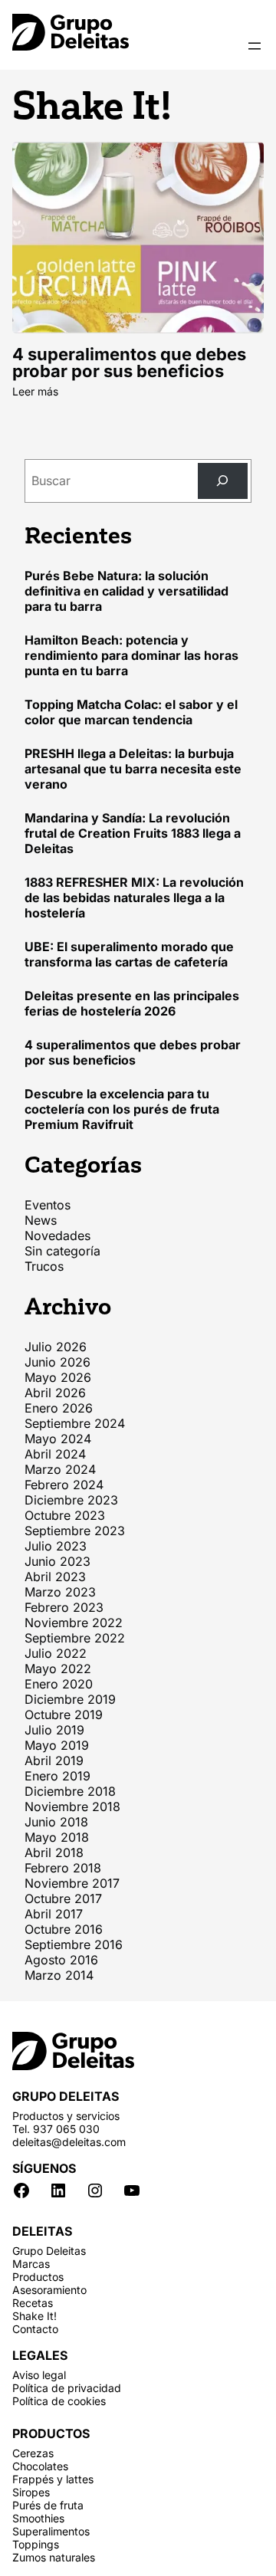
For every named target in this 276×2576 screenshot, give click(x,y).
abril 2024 (55, 1454)
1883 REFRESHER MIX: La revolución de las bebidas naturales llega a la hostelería (134, 897)
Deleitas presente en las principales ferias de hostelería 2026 (132, 1003)
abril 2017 (54, 1914)
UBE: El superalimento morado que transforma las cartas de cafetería (129, 954)
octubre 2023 (65, 1515)
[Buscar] (223, 481)
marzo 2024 (60, 1469)
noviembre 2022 (74, 1623)
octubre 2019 (64, 1715)
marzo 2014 (59, 1975)
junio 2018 (56, 1822)
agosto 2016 (61, 1960)
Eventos (48, 1205)
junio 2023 (58, 1561)
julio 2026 (56, 1347)
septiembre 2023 (75, 1531)
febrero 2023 (64, 1607)
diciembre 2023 (71, 1500)
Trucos (44, 1266)
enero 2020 (59, 1684)
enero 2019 (58, 1776)
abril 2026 (55, 1393)
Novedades (58, 1235)
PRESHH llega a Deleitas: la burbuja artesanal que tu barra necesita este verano (133, 769)
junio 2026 (58, 1362)
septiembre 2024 (75, 1423)
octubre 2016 (64, 1929)
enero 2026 (59, 1408)
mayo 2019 (57, 1745)
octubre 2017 (63, 1898)
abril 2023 (55, 1577)
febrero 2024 (64, 1485)
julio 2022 (56, 1653)
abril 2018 (54, 1852)
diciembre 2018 (70, 1791)
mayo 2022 (58, 1669)
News (41, 1220)
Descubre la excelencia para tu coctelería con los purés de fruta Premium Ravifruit (122, 1109)
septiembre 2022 (75, 1638)
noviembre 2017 (72, 1883)
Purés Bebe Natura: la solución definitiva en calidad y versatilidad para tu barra (127, 591)
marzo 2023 (60, 1592)
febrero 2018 (63, 1868)
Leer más (35, 391)
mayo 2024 (58, 1439)
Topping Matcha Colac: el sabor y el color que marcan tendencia (131, 712)
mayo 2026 (58, 1377)
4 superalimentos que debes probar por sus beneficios (129, 363)
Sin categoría (62, 1251)
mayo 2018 (57, 1837)
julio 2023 (56, 1546)
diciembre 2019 (70, 1699)
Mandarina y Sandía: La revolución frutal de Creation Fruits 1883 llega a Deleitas (133, 833)
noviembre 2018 (72, 1806)
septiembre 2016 (74, 1944)
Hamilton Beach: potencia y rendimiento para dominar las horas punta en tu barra (131, 655)
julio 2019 (54, 1730)
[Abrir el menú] (255, 46)
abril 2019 (54, 1761)
